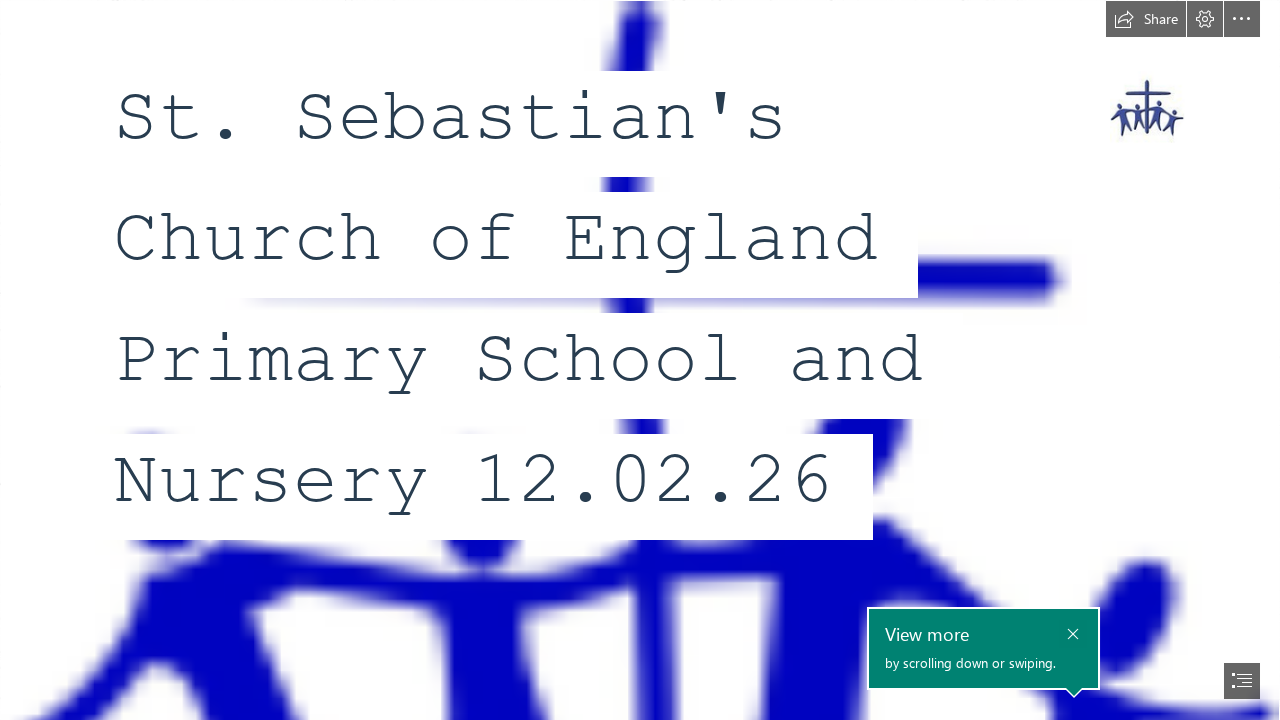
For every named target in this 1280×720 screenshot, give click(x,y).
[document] (640, 360)
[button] (1146, 19)
